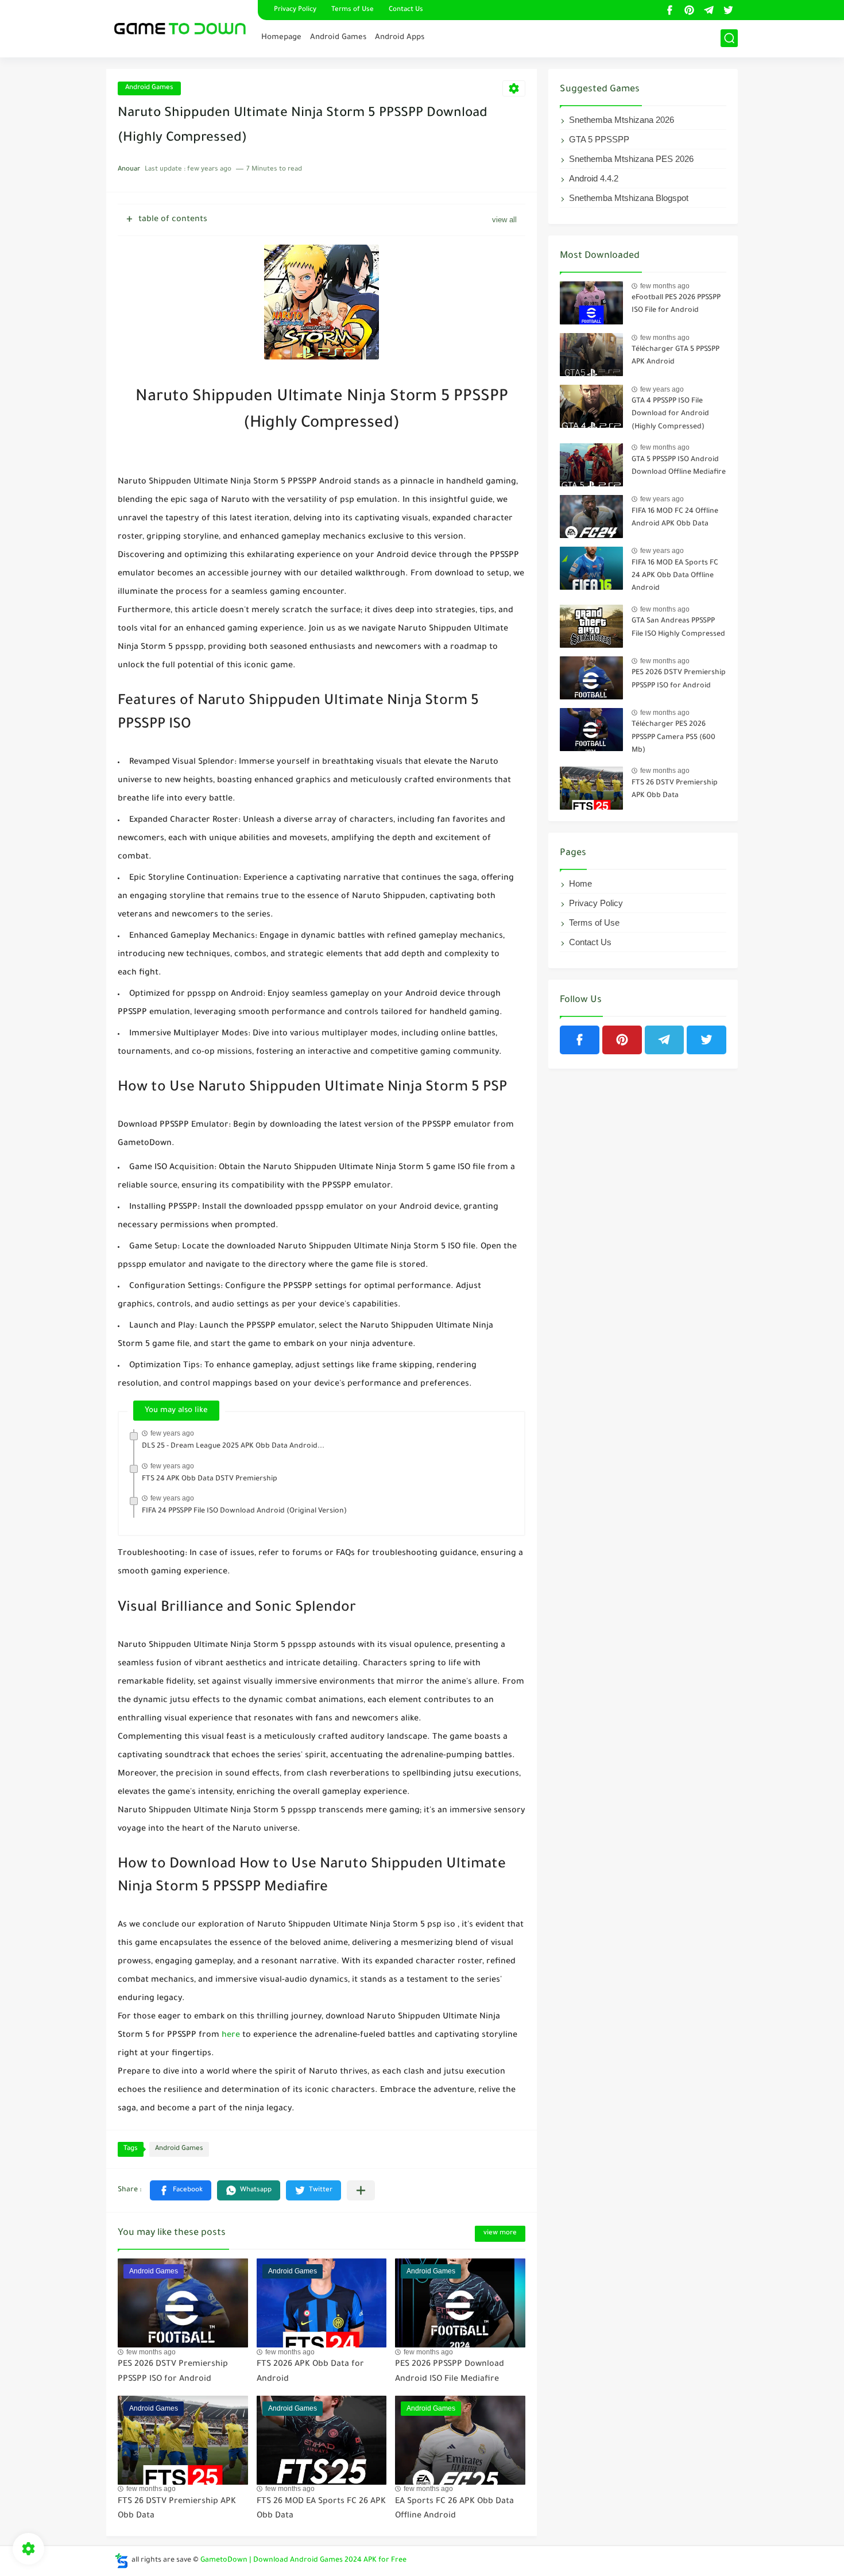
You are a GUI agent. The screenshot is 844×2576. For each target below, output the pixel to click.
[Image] (591, 303)
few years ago (172, 1433)
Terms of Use (353, 10)
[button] (181, 2190)
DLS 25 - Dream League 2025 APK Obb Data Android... (233, 1446)
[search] (729, 38)
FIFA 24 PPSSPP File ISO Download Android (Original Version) (244, 1511)
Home (580, 883)
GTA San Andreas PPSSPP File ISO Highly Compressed (678, 628)
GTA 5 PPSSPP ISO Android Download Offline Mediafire (679, 466)
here (231, 2036)
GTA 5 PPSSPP (599, 139)
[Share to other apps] (361, 2190)
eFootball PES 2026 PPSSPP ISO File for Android (676, 304)
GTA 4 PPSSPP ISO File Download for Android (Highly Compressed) (670, 414)
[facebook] (669, 10)
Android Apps (400, 38)
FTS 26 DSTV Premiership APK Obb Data (675, 790)
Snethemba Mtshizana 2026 (622, 120)
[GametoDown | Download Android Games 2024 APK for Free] (178, 27)
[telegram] (709, 10)
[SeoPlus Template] (122, 2561)
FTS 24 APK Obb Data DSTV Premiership (210, 1479)
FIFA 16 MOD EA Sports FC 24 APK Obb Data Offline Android (675, 576)
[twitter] (728, 10)
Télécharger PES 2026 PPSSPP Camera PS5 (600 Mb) (673, 738)
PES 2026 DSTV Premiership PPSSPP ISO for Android (679, 679)
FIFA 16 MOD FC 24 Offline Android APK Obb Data (675, 518)
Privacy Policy (295, 10)
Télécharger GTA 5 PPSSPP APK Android (675, 356)
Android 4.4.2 (594, 178)
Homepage (281, 38)
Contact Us (406, 10)
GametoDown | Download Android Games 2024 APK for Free (303, 2560)
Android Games (338, 38)
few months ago (151, 2352)
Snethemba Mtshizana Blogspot (629, 198)
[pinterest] (689, 10)
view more (500, 2233)
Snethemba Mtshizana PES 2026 (631, 159)
